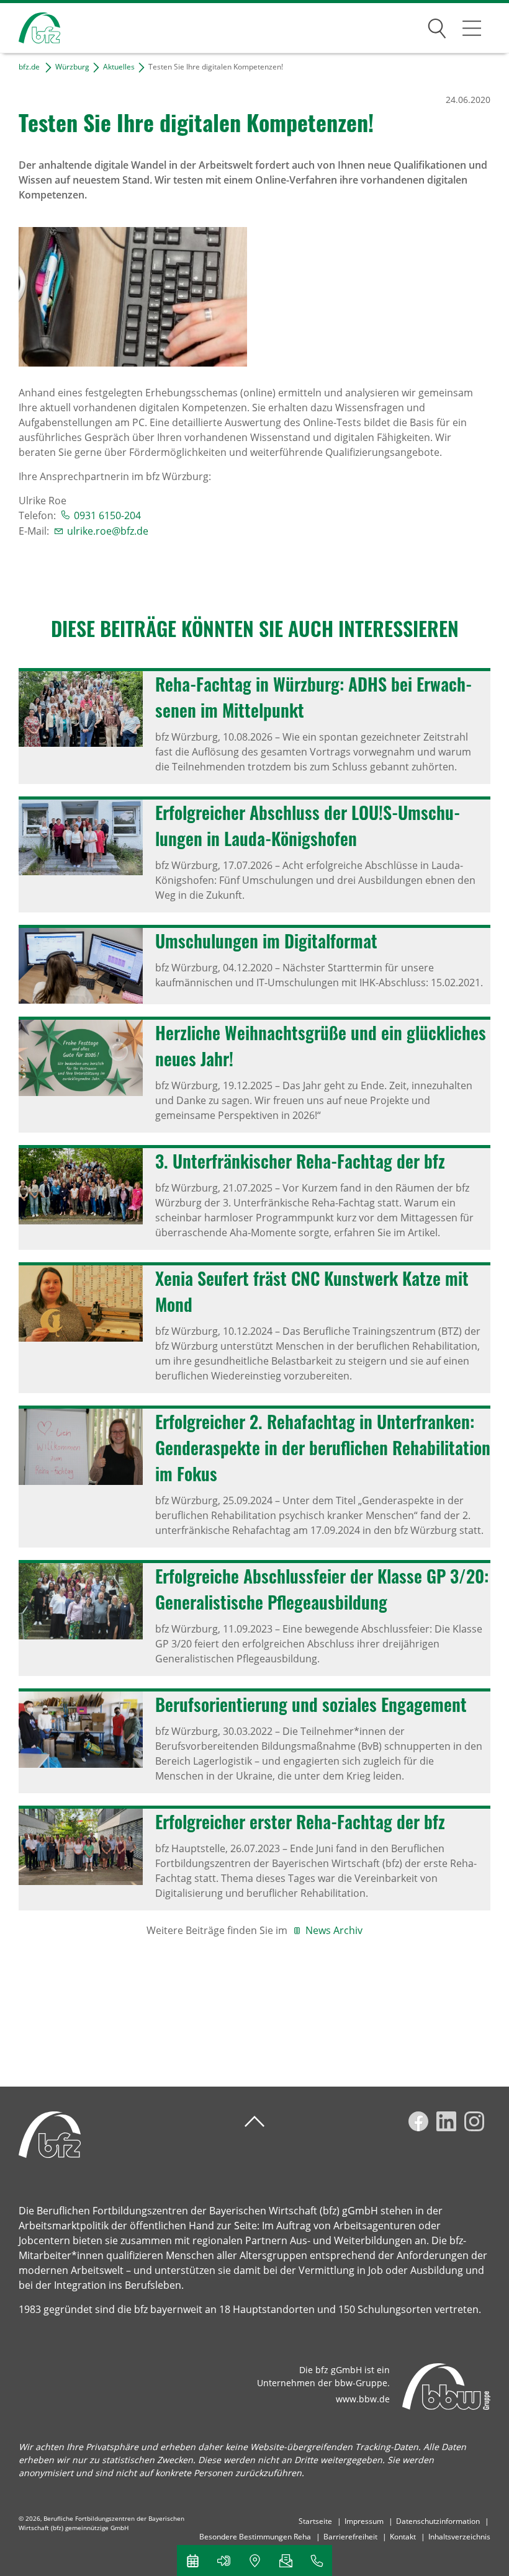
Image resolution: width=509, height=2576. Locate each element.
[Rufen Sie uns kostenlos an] (317, 2560)
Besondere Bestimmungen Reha (255, 2537)
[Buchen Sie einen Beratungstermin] (192, 2560)
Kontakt (403, 2537)
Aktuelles (119, 67)
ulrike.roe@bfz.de (108, 531)
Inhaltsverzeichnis (459, 2537)
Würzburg (72, 67)
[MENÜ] (472, 28)
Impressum (364, 2521)
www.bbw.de (363, 2399)
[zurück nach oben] (254, 2122)
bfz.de (29, 67)
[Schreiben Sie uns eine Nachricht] (286, 2560)
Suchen (437, 26)
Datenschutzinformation (438, 2521)
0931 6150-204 (107, 515)
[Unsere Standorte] (254, 2560)
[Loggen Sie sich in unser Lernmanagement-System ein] (223, 2560)
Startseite (315, 2521)
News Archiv (334, 1930)
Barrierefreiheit (350, 2537)
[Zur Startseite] (30, 28)
